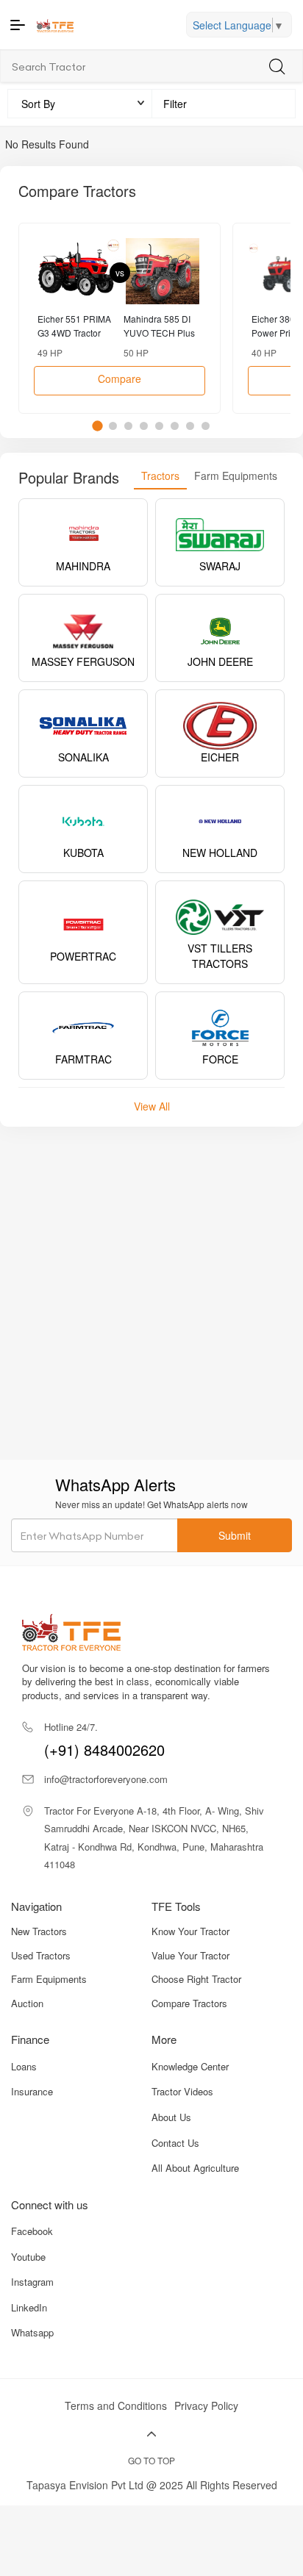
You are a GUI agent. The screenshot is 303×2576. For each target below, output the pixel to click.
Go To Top (151, 2460)
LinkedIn (29, 2307)
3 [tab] (128, 426)
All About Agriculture (195, 2168)
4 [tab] (144, 426)
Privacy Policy (206, 2405)
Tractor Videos (182, 2091)
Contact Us (175, 2143)
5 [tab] (159, 426)
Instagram (32, 2282)
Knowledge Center (190, 2066)
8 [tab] (206, 426)
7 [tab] (190, 426)
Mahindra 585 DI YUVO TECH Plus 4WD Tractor (159, 326)
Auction (27, 2003)
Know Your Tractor (190, 1931)
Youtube (28, 2257)
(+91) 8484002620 (104, 1740)
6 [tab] (175, 426)
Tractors (160, 476)
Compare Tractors (189, 2003)
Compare (120, 378)
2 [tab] (113, 426)
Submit (235, 1535)
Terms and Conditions (116, 2405)
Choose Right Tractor (196, 1979)
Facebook (32, 2231)
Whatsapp (32, 2332)
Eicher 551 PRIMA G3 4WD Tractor (74, 326)
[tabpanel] (120, 318)
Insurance (32, 2091)
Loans (24, 2066)
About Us (171, 2117)
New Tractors (39, 1931)
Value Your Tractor (190, 1956)
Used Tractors (41, 1956)
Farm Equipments (236, 476)
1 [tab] (97, 426)
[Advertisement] (151, 1293)
